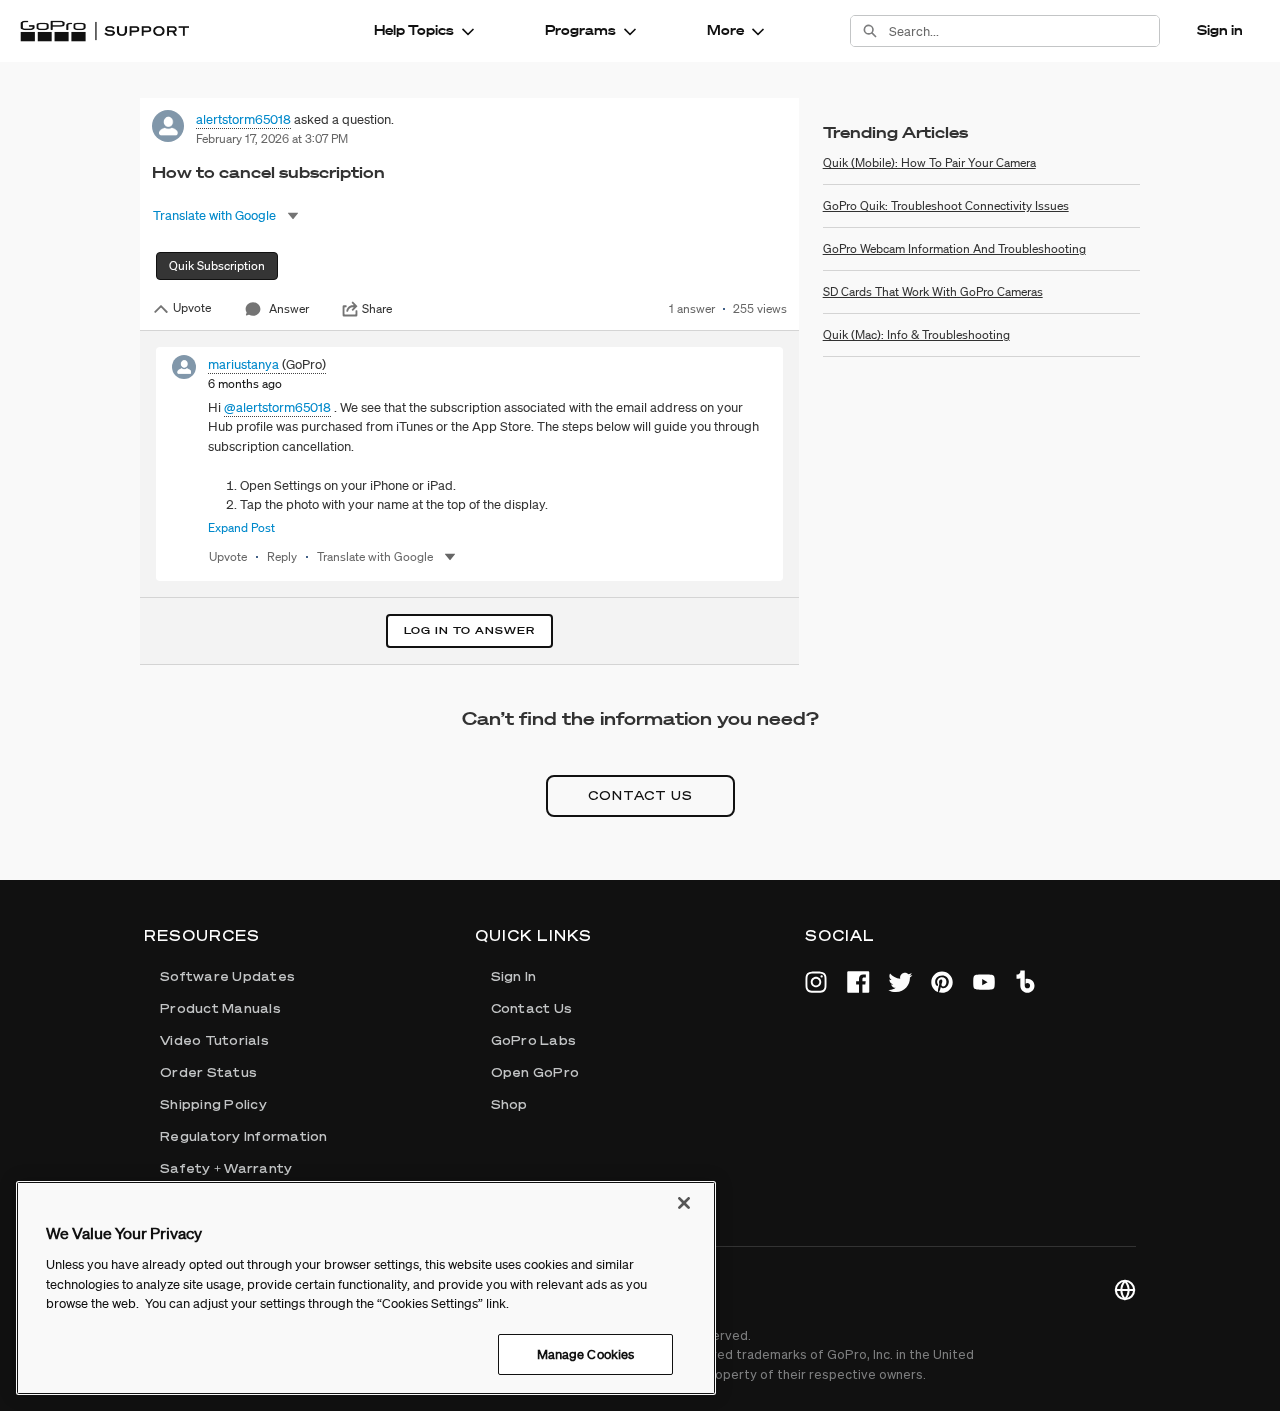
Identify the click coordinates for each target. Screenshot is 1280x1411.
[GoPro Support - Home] (104, 31)
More (725, 30)
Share (377, 309)
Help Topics (414, 30)
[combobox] (1024, 31)
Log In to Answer (469, 630)
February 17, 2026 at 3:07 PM (272, 138)
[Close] (684, 1203)
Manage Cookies (586, 1353)
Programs (580, 30)
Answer (289, 308)
